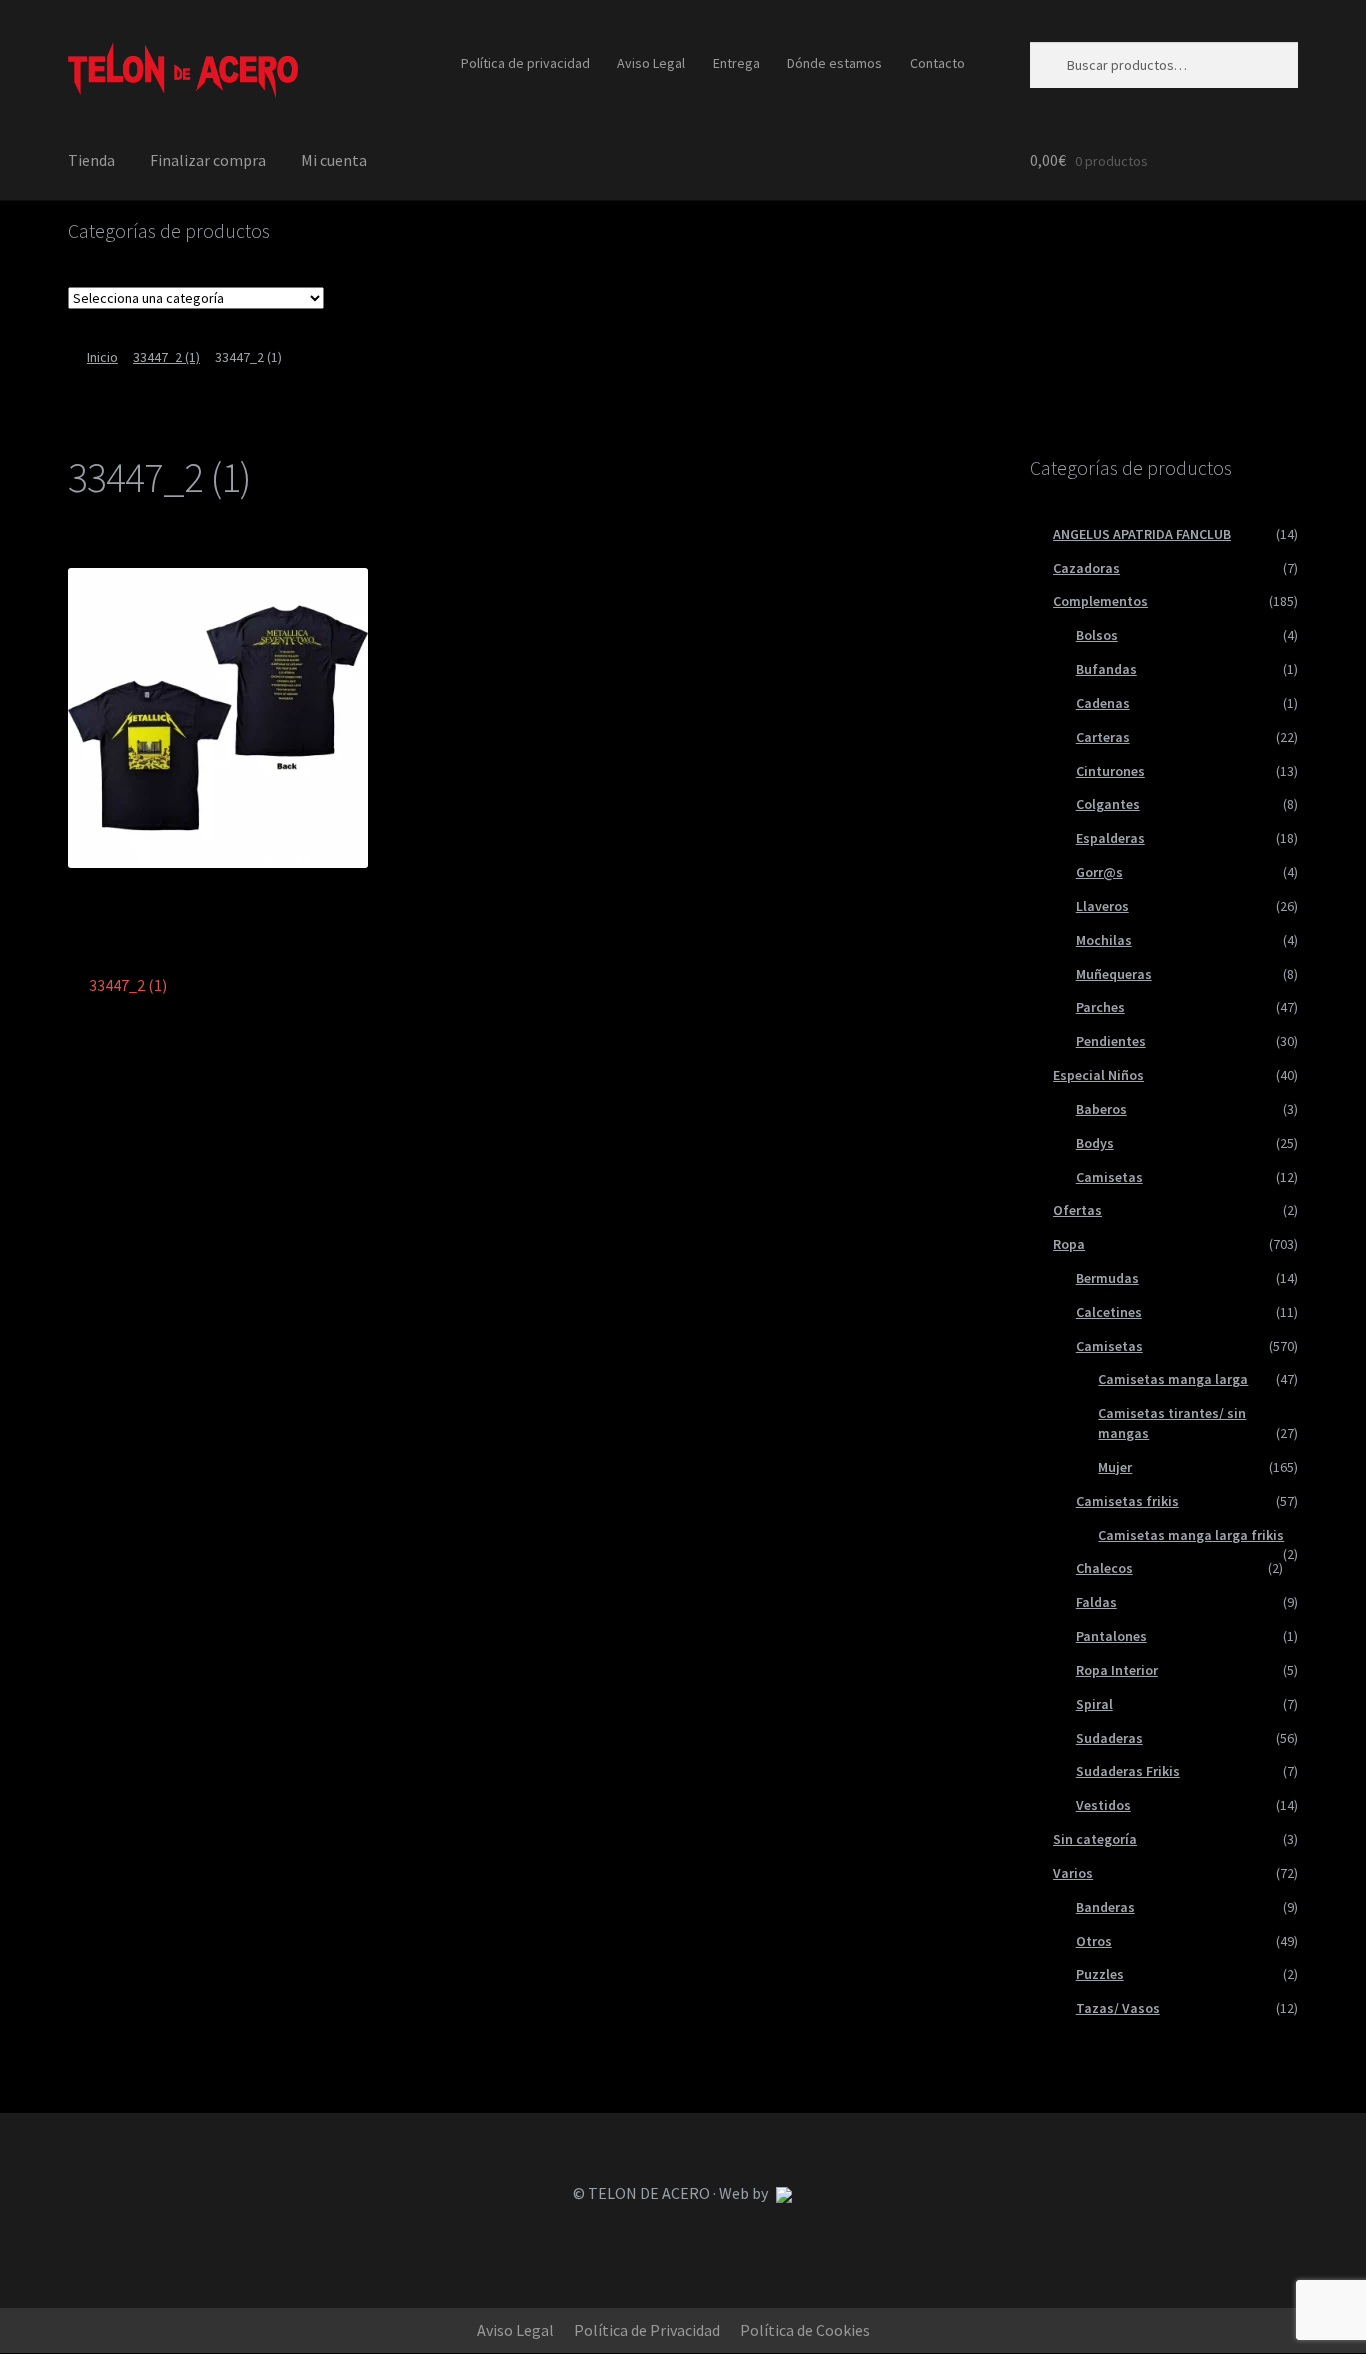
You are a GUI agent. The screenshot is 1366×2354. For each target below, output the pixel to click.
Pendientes (1111, 1041)
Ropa (1069, 1244)
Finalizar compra (208, 160)
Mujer (1115, 1467)
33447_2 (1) (166, 357)
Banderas (1105, 1907)
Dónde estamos (834, 63)
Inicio (102, 357)
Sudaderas (1109, 1738)
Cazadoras (1086, 568)
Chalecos (1104, 1568)
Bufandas (1106, 669)
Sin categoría (1095, 1839)
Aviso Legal (651, 63)
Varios (1073, 1873)
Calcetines (1109, 1312)
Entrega (736, 63)
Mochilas (1104, 940)
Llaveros (1102, 906)
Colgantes (1108, 804)
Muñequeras (1114, 974)
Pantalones (1111, 1636)
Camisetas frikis (1127, 1501)
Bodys (1095, 1143)
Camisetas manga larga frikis (1191, 1535)
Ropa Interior (1117, 1670)
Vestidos (1103, 1805)
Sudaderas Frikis (1128, 1771)
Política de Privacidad (647, 2330)
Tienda (91, 160)
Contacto (937, 63)
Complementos (1100, 601)
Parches (1100, 1007)
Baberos (1101, 1109)
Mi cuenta (334, 160)
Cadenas (1103, 703)
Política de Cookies (805, 2330)
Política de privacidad (525, 63)
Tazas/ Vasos (1118, 2008)
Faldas (1096, 1602)
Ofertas (1077, 1210)
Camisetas (1109, 1177)
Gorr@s (1099, 872)
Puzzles (1100, 1974)
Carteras (1103, 737)
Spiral (1094, 1704)
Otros (1094, 1941)
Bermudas (1107, 1278)
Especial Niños (1098, 1075)
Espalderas (1110, 838)
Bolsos (1097, 635)
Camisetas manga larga (1173, 1379)
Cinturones (1110, 771)
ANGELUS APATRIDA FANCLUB (1142, 534)
